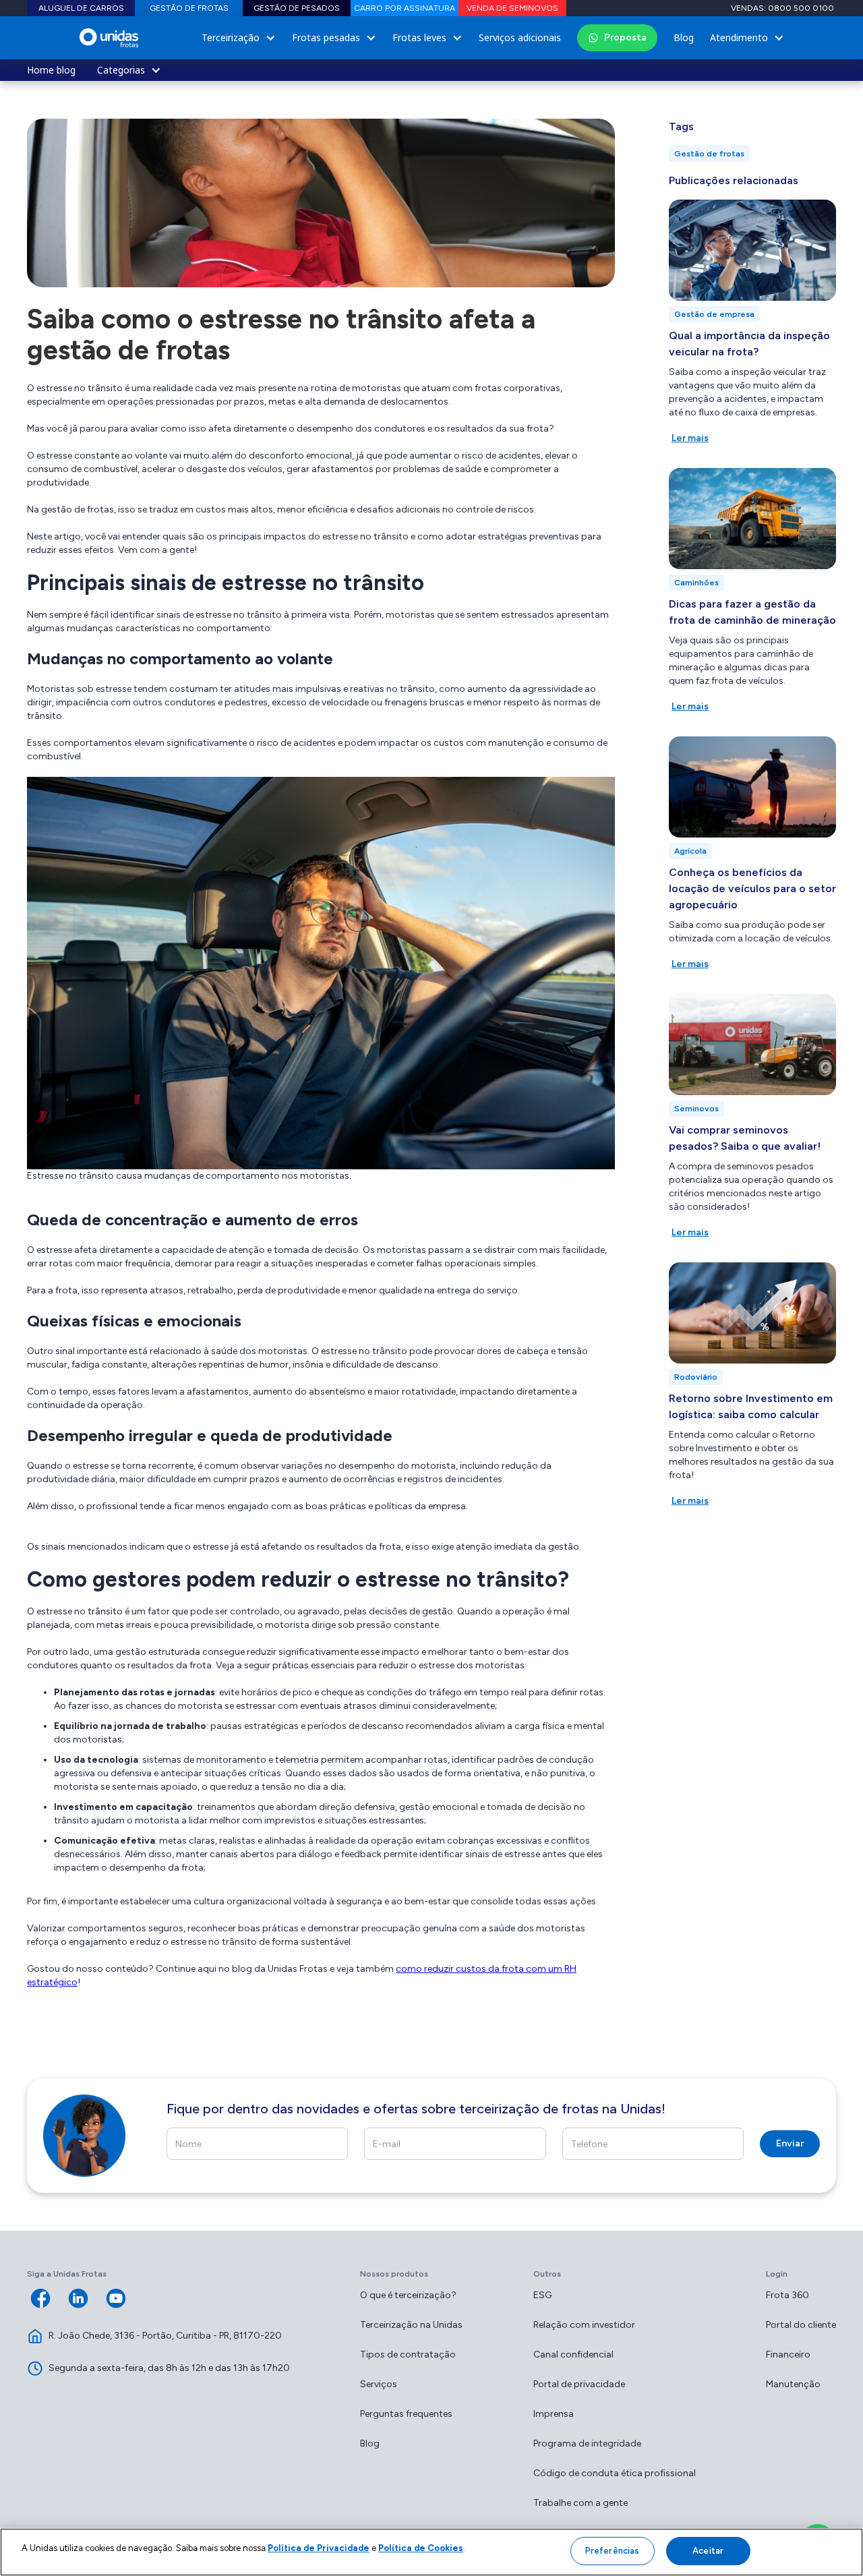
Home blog (51, 70)
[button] (239, 38)
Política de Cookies (421, 2548)
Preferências (613, 2551)
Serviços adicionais (520, 37)
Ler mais (690, 438)
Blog (684, 37)
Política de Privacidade (319, 2548)
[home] (109, 38)
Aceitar (708, 2551)
